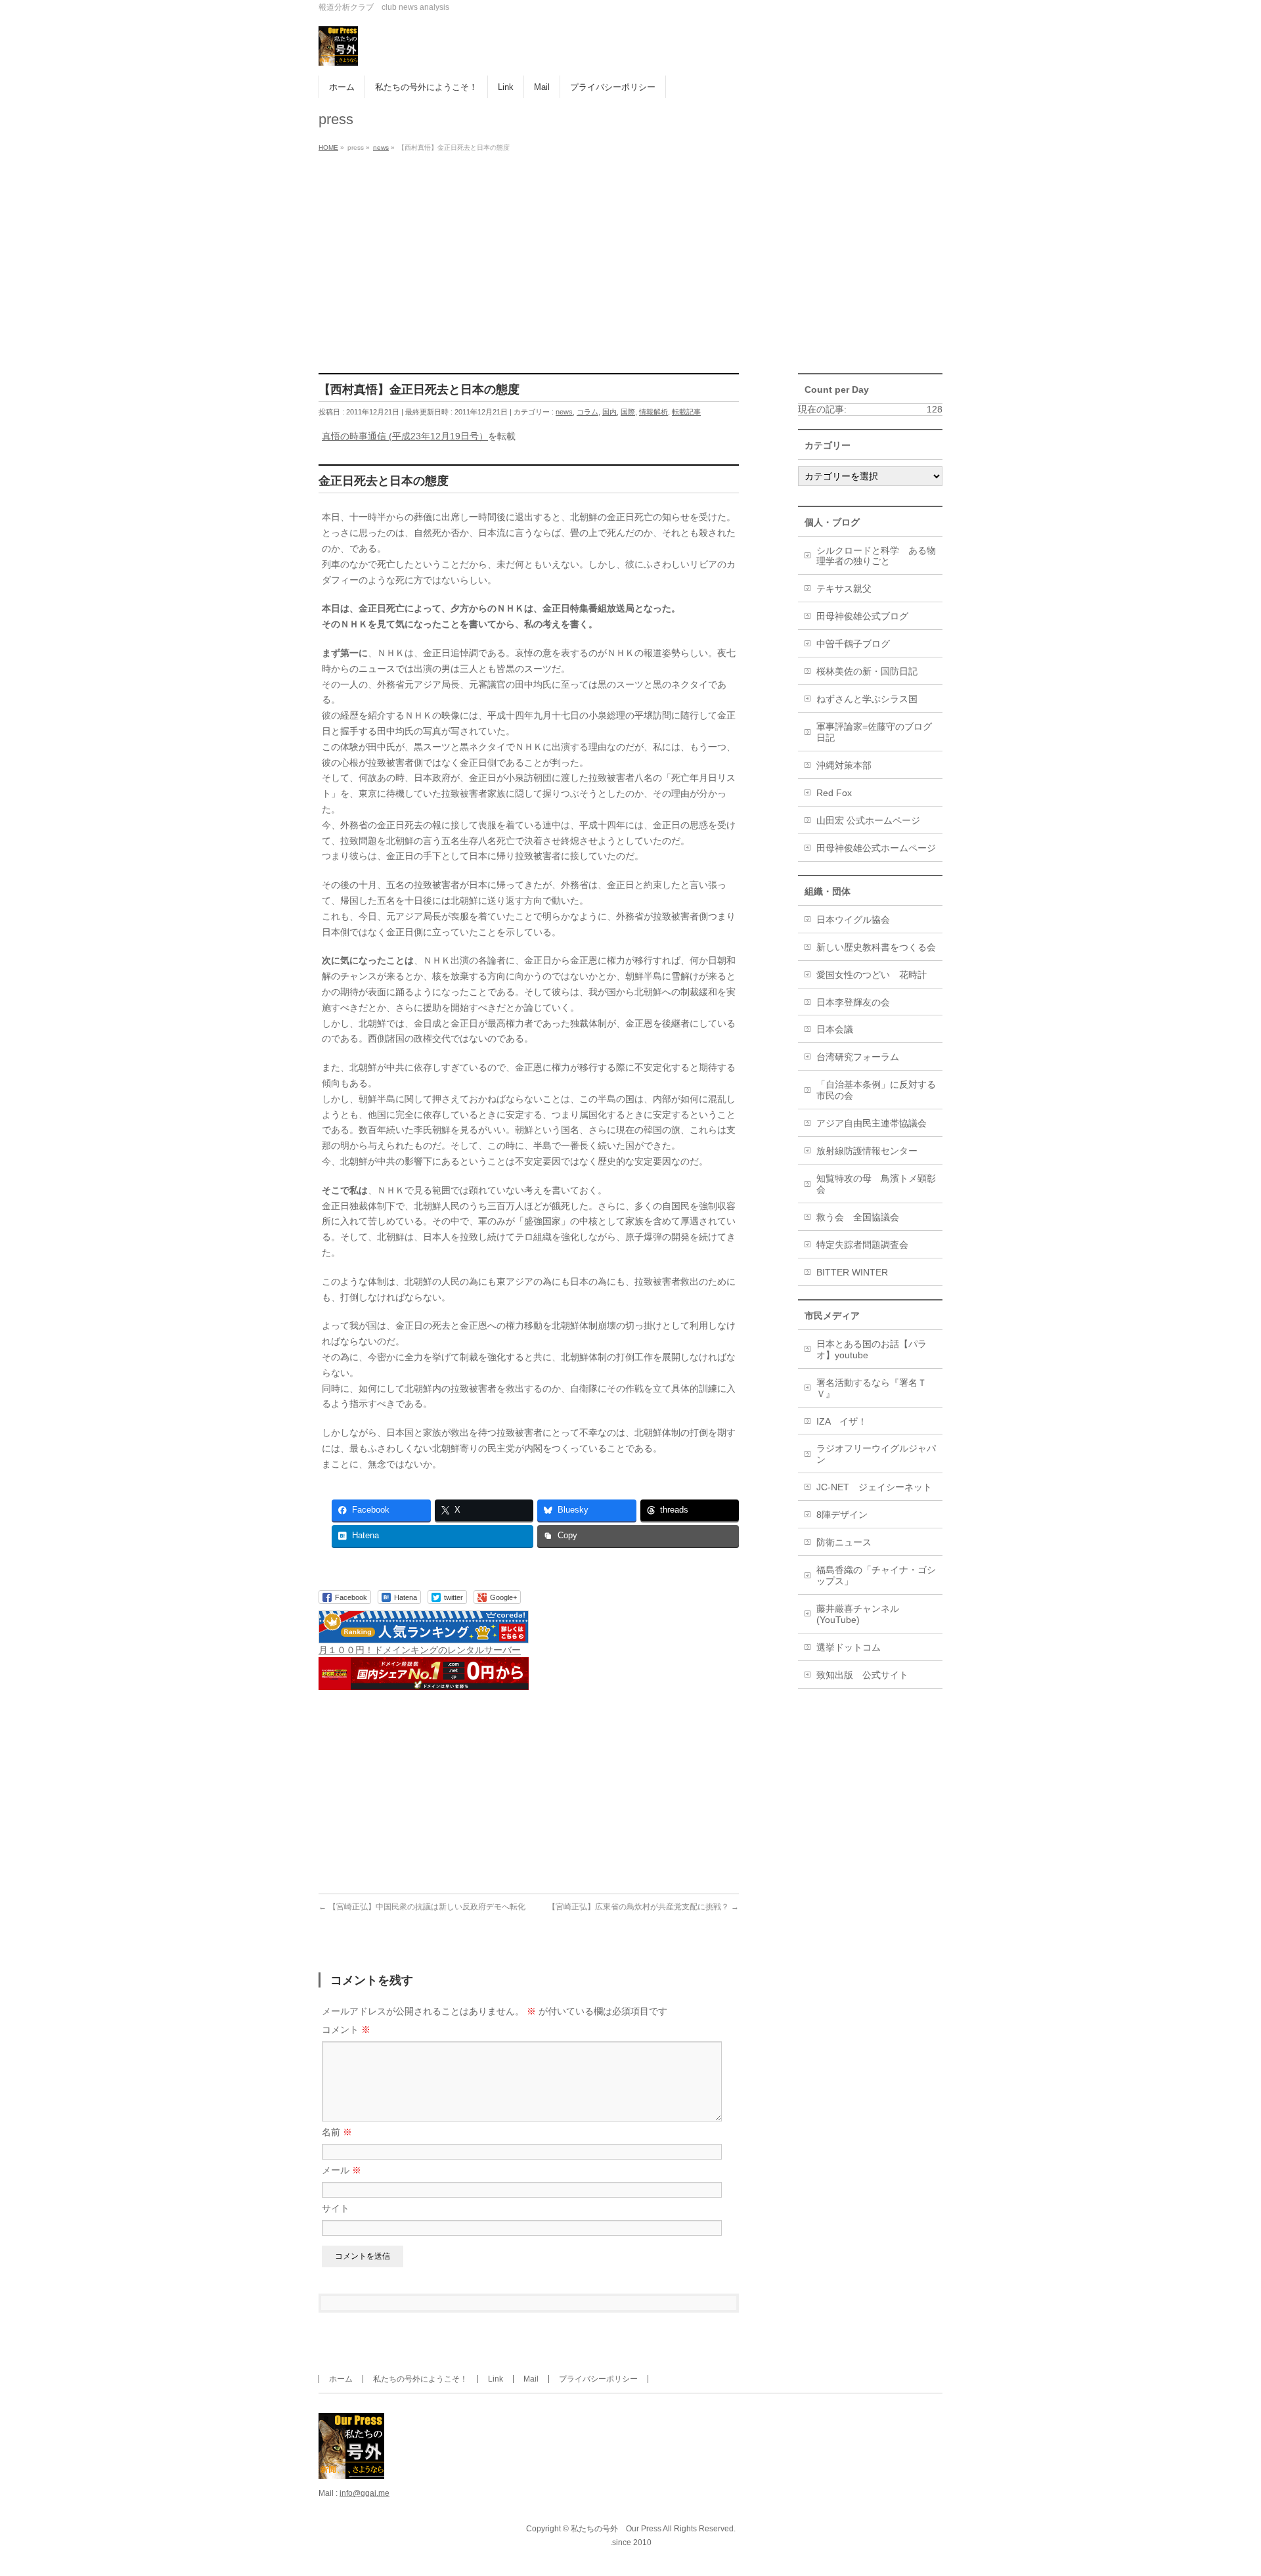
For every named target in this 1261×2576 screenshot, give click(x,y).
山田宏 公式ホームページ (868, 820)
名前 (337, 2132)
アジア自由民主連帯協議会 (872, 1123)
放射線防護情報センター (867, 1151)
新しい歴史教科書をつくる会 (876, 947)
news (564, 412)
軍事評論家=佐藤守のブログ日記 (874, 732)
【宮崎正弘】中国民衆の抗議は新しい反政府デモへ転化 (422, 1907)
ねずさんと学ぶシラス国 (867, 699)
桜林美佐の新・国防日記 (867, 671)
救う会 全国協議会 (858, 1217)
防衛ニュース (844, 1542)
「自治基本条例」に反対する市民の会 (876, 1090)
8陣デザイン (842, 1515)
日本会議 (835, 1029)
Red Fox (834, 793)
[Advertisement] (630, 255)
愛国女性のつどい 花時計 (872, 975)
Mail (531, 2379)
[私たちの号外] (338, 51)
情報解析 (653, 412)
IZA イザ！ (842, 1421)
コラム (587, 412)
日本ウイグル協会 (853, 920)
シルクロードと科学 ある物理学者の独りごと (876, 556)
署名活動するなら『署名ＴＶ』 (872, 1388)
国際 (628, 412)
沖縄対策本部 (844, 765)
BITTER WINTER (852, 1272)
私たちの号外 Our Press (616, 2529)
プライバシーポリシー (598, 2379)
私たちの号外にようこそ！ (420, 2379)
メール (342, 2170)
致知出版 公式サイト (862, 1675)
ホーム (341, 2379)
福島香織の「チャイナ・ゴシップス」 (876, 1575)
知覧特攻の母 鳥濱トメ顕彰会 (876, 1184)
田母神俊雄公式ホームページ (876, 848)
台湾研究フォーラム (858, 1057)
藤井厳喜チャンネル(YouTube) (858, 1614)
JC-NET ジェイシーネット (874, 1487)
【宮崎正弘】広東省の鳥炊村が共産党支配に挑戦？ (643, 1907)
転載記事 (686, 412)
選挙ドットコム (849, 1647)
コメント (346, 2030)
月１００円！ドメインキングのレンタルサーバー (420, 1650)
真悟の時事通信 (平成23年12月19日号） (405, 436)
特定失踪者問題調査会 (862, 1245)
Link (496, 2379)
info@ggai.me (365, 2493)
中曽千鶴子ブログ (853, 644)
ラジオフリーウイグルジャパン (876, 1454)
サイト (336, 2208)
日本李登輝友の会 (853, 1002)
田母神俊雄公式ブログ (862, 616)
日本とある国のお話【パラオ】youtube (872, 1349)
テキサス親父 (844, 588)
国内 (609, 412)
